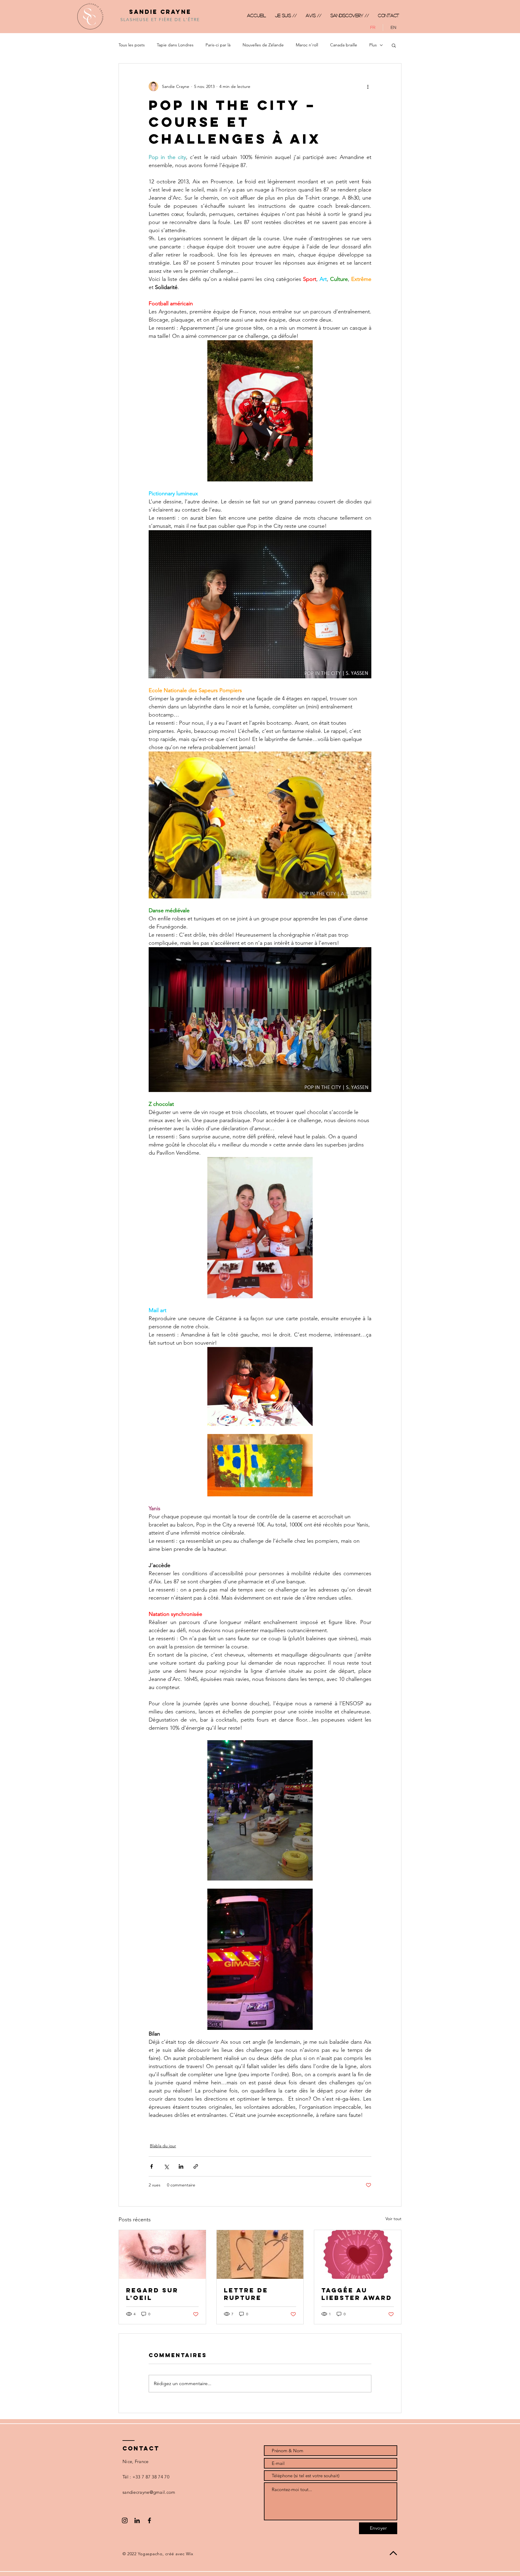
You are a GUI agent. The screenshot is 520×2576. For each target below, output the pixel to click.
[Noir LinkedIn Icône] (137, 2520)
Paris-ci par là (218, 45)
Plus (373, 45)
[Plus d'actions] (368, 86)
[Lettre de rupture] (260, 2254)
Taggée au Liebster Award (357, 2294)
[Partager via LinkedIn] (181, 2166)
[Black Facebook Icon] (149, 2520)
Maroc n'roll (307, 45)
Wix (190, 2554)
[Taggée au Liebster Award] (358, 2254)
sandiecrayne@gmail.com (149, 2492)
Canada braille (344, 45)
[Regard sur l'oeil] (162, 2254)
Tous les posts (132, 45)
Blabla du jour (163, 2146)
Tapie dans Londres (175, 45)
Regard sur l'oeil (152, 2294)
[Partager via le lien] (196, 2166)
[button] (394, 45)
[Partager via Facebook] (152, 2166)
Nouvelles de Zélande (263, 45)
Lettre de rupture (246, 2294)
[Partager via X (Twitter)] (166, 2166)
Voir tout (393, 2219)
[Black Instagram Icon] (125, 2520)
